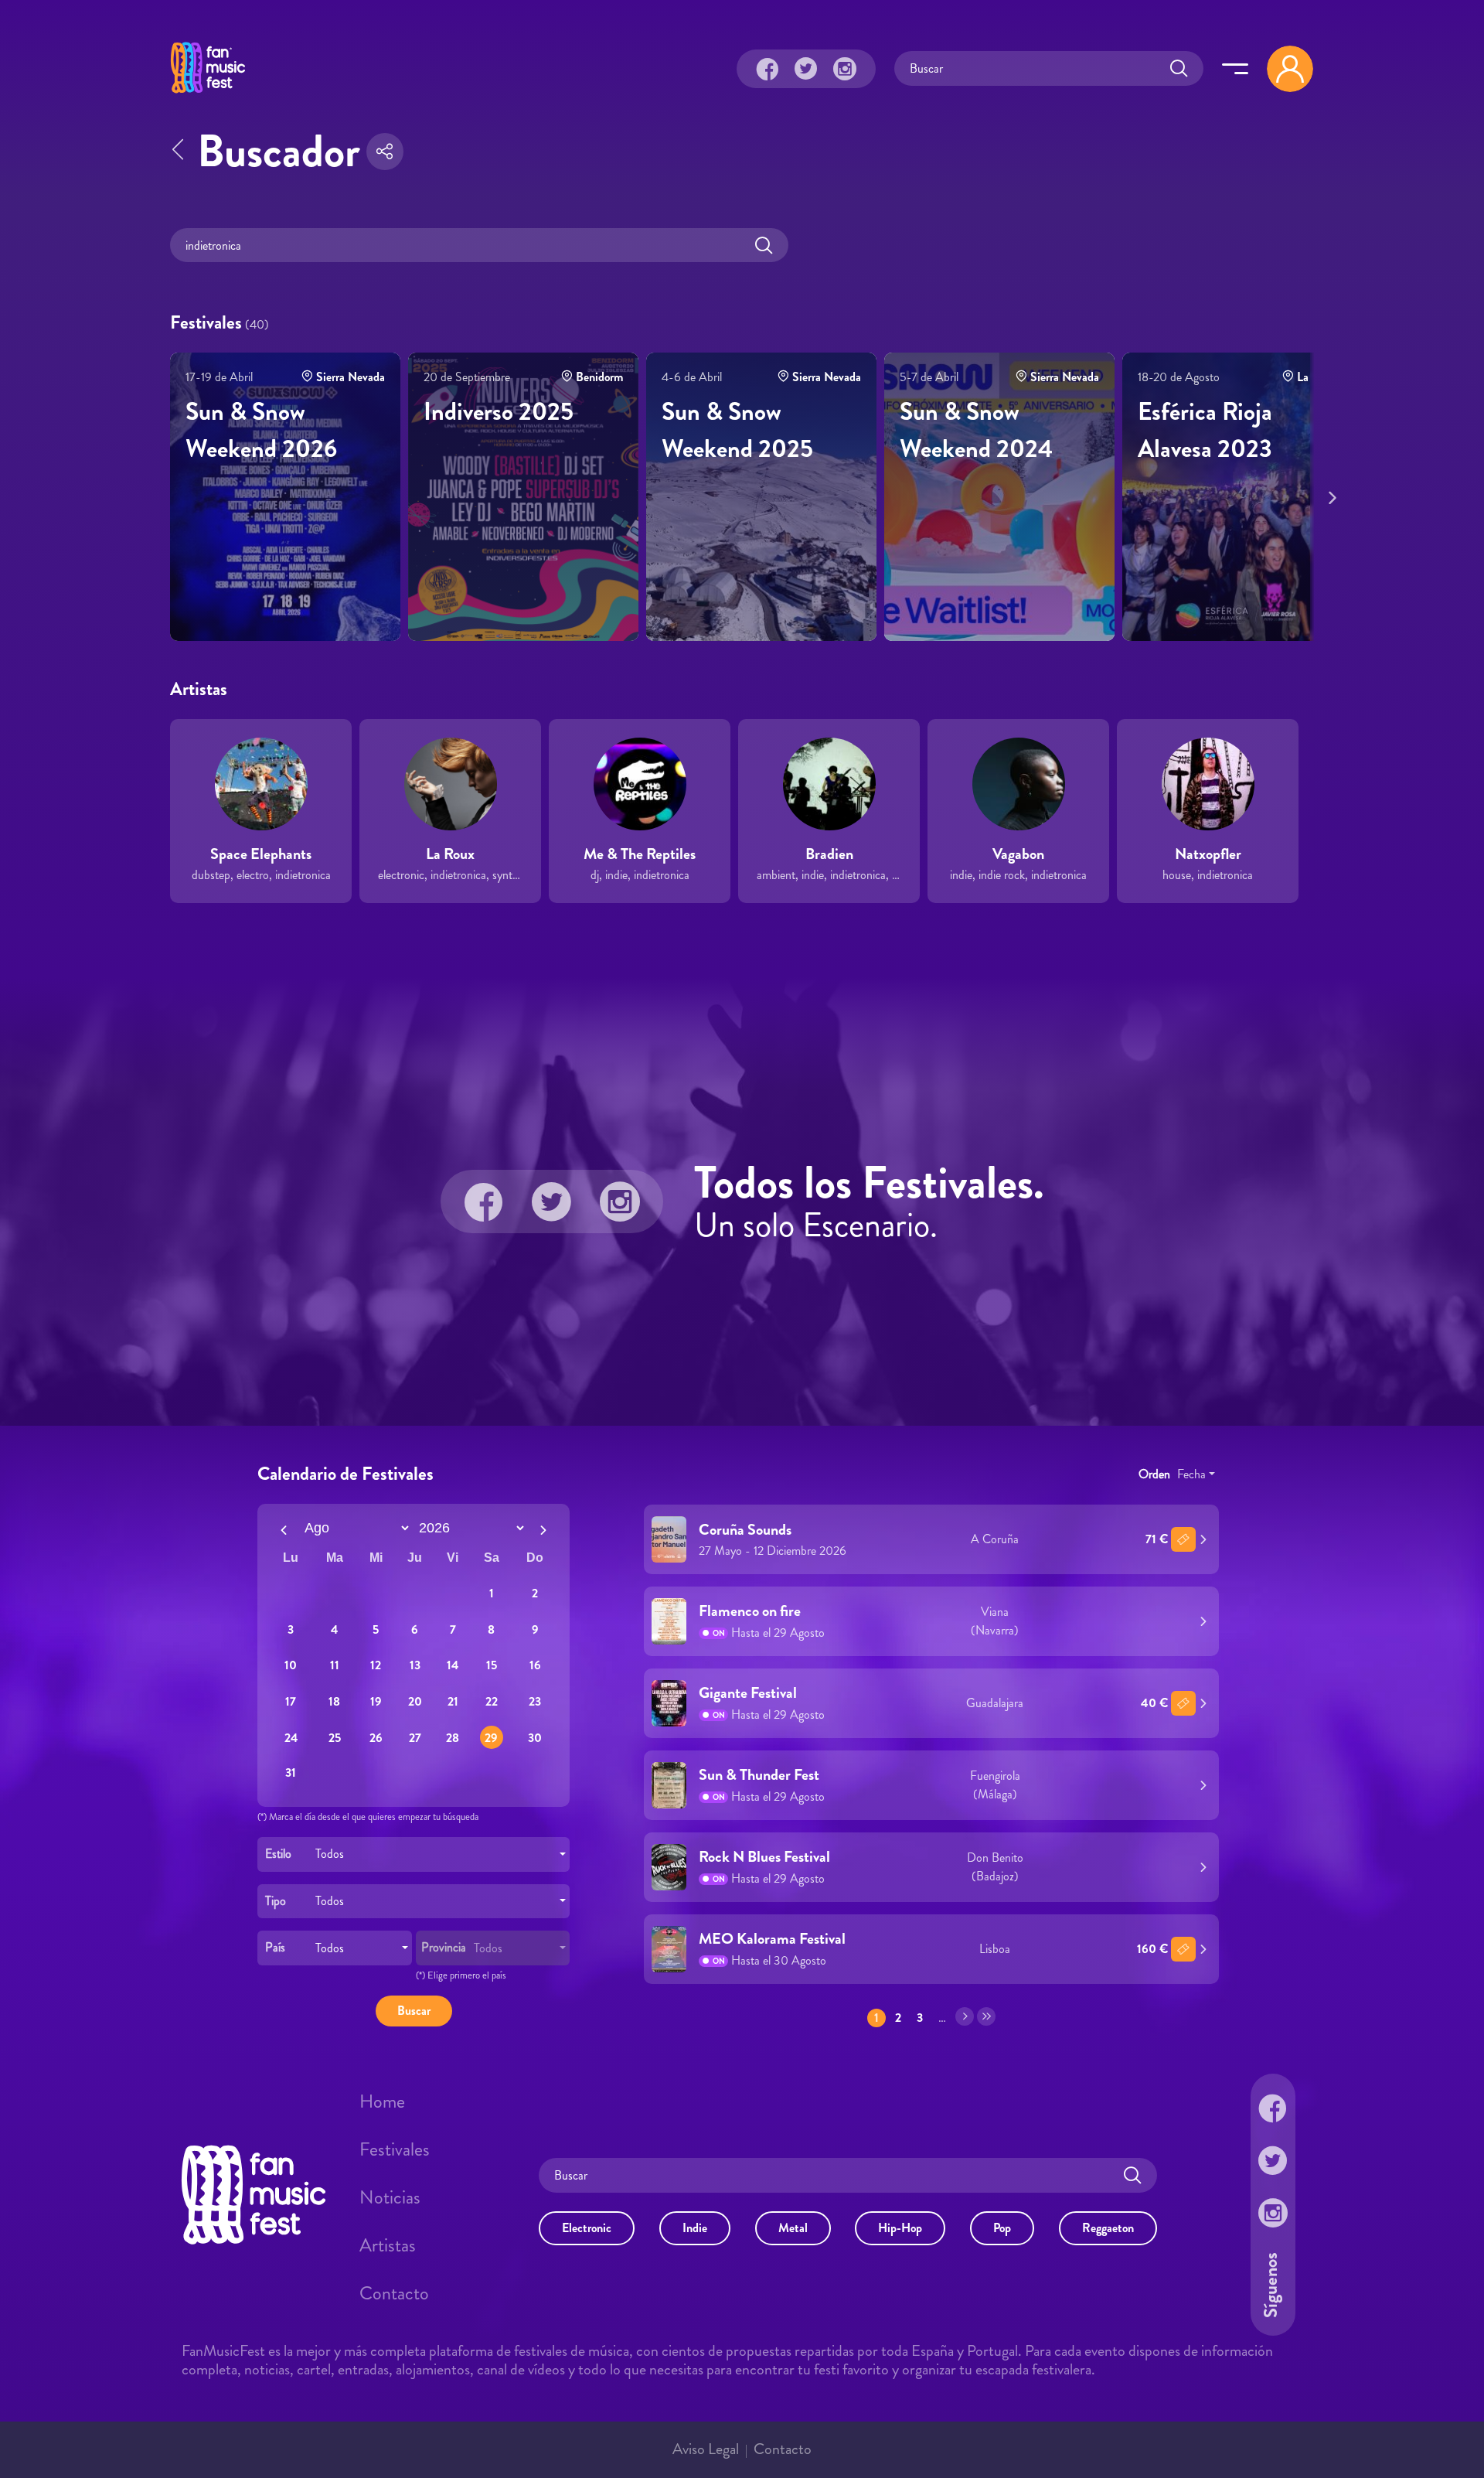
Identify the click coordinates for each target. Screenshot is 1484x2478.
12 (376, 1665)
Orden (1154, 1473)
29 (491, 1737)
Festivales (395, 2149)
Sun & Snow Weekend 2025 (737, 430)
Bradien (829, 854)
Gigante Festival (748, 1693)
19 (376, 1701)
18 (334, 1701)
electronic (587, 2227)
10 (291, 1665)
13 (415, 1665)
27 (415, 1737)
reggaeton (1108, 2227)
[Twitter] (806, 69)
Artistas (388, 2245)
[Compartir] (385, 152)
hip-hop (900, 2227)
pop (1002, 2227)
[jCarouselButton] (1329, 495)
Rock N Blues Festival (764, 1857)
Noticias (390, 2197)
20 (415, 1701)
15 (492, 1665)
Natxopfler (1208, 854)
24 (291, 1737)
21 (453, 1701)
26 (376, 1737)
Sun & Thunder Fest (759, 1775)
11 (335, 1665)
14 (453, 1665)
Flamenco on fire (750, 1611)
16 (535, 1665)
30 (535, 1737)
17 (291, 1701)
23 (535, 1701)
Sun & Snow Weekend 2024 (976, 430)
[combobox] (414, 1854)
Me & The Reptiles (640, 854)
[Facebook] (768, 69)
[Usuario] (1290, 69)
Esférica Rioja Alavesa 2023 (1205, 430)
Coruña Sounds (745, 1529)
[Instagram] (845, 69)
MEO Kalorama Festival (772, 1939)
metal (793, 2227)
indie (695, 2227)
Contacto (394, 2292)
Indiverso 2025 (499, 411)
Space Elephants (261, 854)
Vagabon (1018, 854)
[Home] (208, 95)
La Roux (450, 854)
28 (453, 1737)
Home (382, 2101)
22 (492, 1701)
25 (335, 1737)
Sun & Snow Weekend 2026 (261, 430)
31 (291, 1772)
